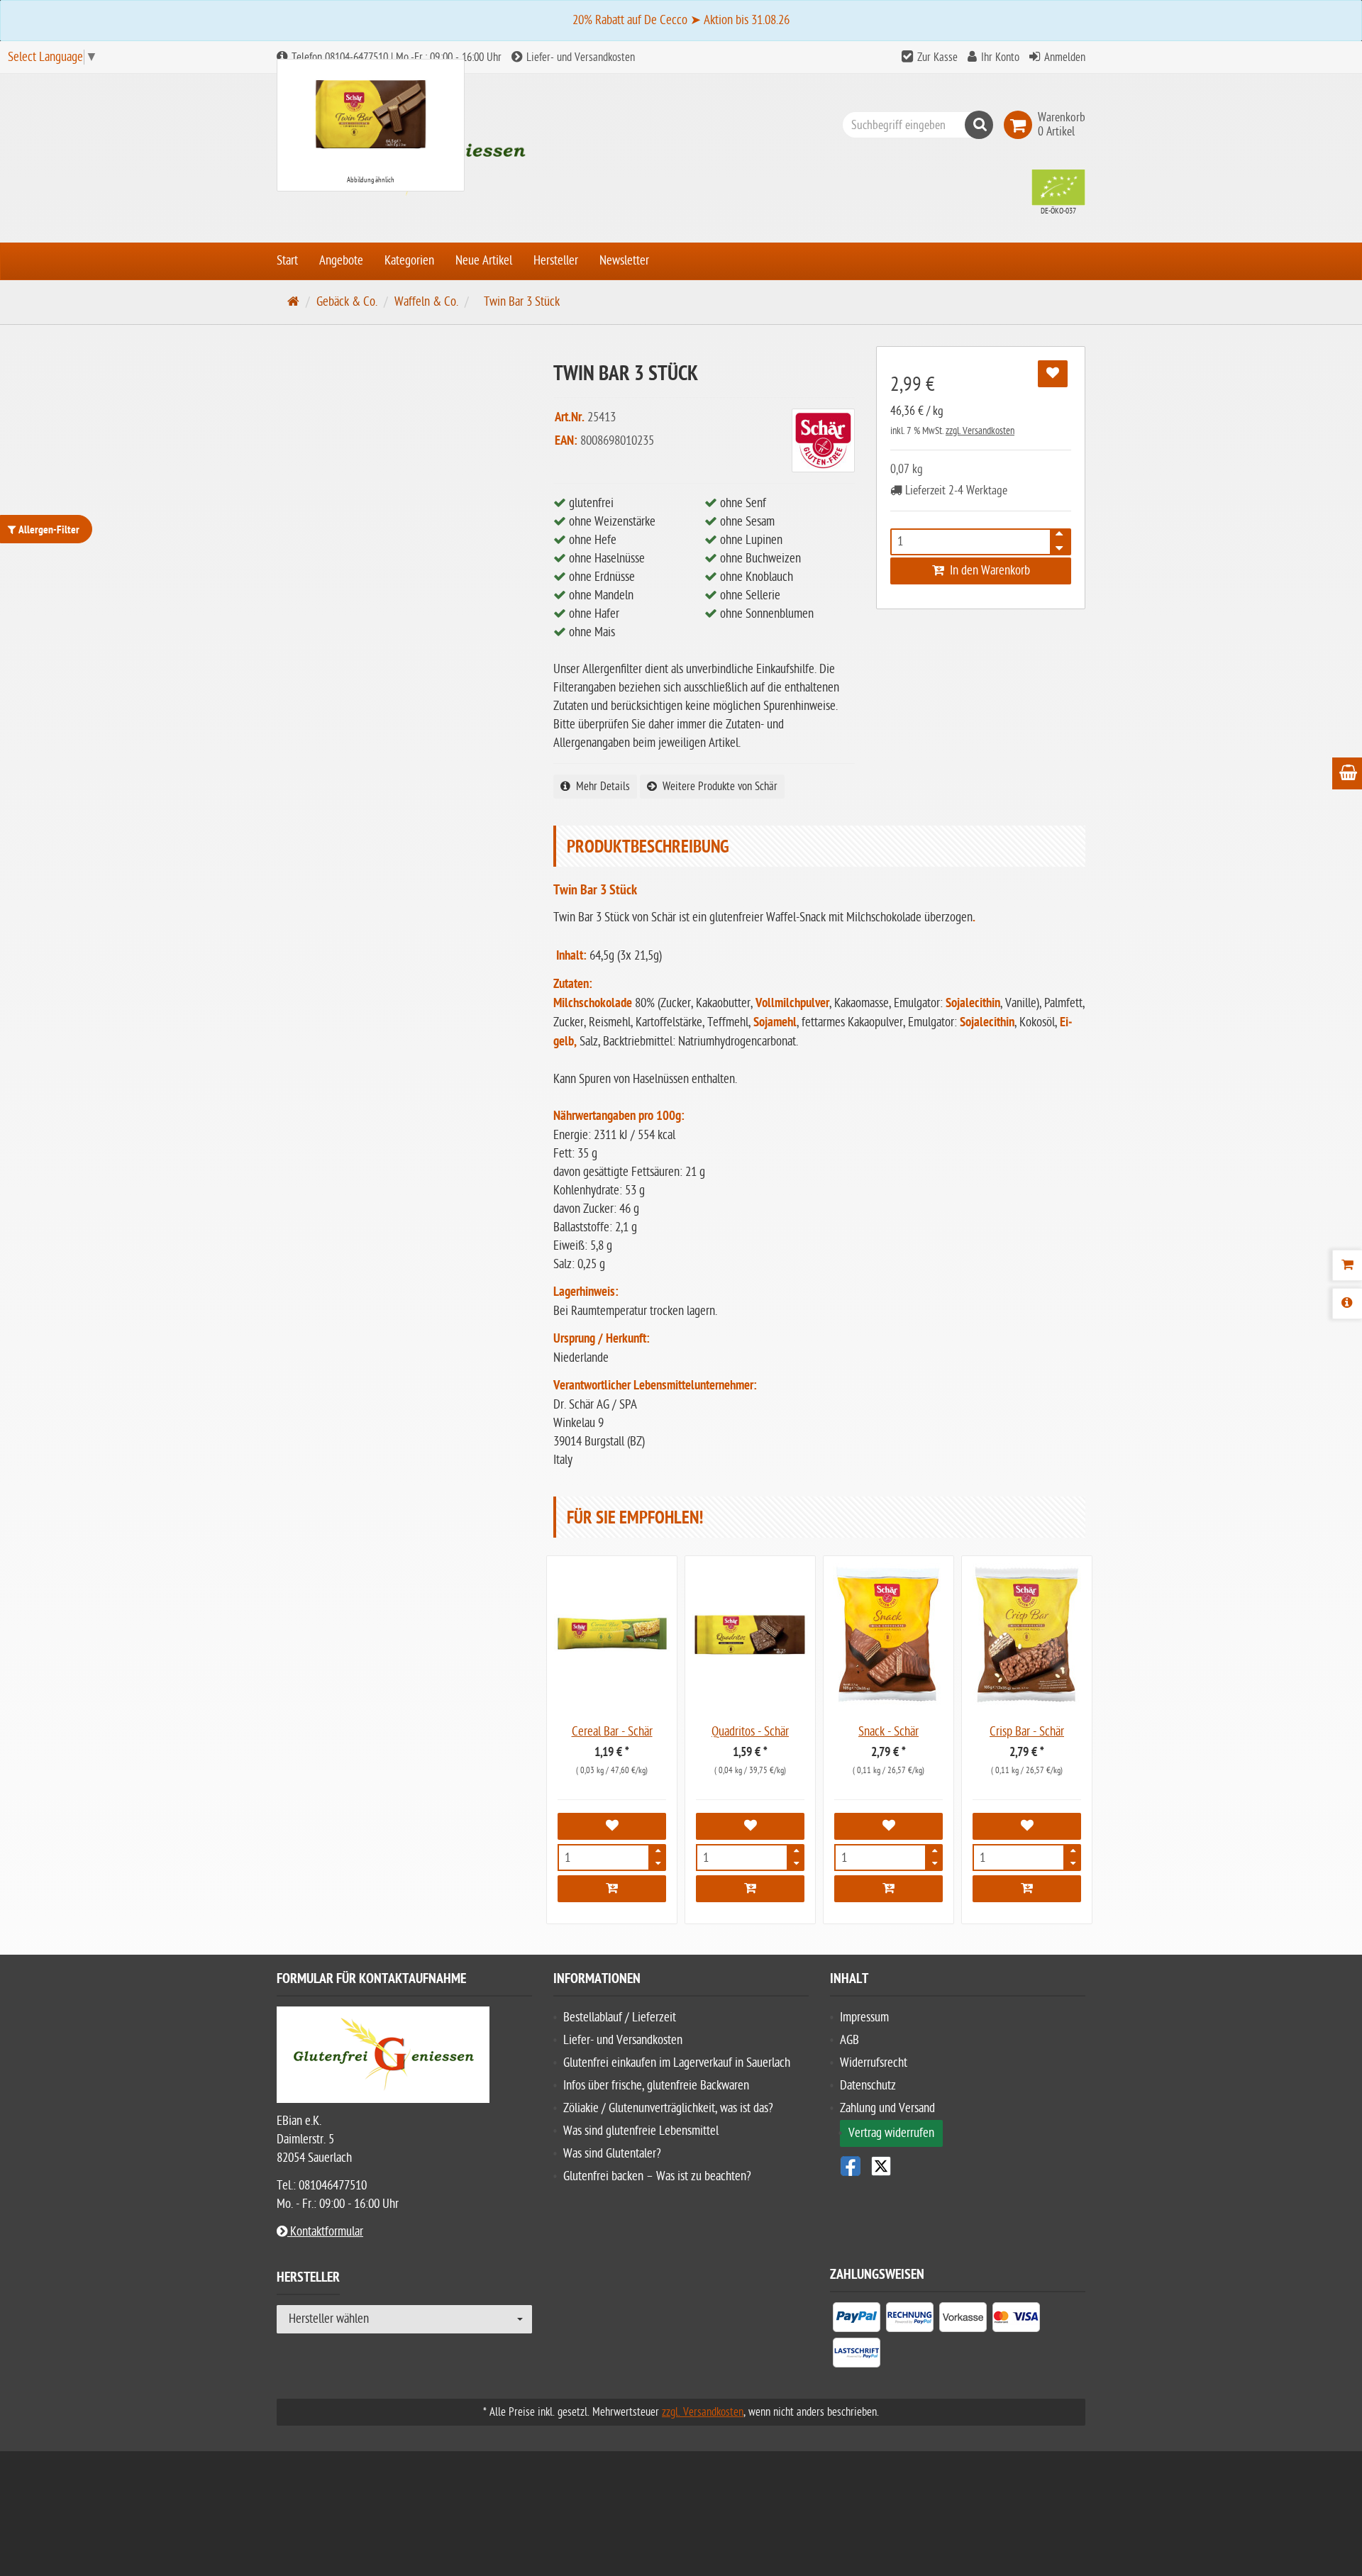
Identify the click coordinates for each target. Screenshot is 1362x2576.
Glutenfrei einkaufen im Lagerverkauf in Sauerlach (677, 2063)
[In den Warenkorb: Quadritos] (750, 1889)
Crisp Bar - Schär (1027, 1732)
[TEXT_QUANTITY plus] (1059, 538)
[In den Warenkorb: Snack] (888, 1889)
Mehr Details (600, 787)
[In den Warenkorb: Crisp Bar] (1027, 1889)
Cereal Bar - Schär (612, 1732)
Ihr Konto (1000, 57)
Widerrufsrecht (874, 2063)
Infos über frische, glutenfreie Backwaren (656, 2086)
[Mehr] (658, 1853)
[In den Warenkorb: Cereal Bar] (612, 1889)
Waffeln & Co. (426, 302)
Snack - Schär (888, 1732)
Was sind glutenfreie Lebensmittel (641, 2131)
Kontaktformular (325, 2232)
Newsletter (624, 261)
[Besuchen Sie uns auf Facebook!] (851, 2166)
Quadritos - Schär (750, 1732)
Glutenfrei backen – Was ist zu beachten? (657, 2176)
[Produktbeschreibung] (1347, 1304)
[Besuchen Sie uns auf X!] (958, 2166)
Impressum (864, 2017)
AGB (849, 2040)
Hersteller (556, 261)
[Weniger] (658, 1862)
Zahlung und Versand (887, 2108)
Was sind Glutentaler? (612, 2154)
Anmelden (1065, 57)
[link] (1021, 125)
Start (287, 261)
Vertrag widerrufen (891, 2133)
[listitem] (857, 2320)
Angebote (341, 261)
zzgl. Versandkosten (980, 431)
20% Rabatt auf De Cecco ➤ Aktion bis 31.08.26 (681, 20)
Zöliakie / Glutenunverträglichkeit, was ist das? (668, 2108)
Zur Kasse (937, 57)
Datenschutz (868, 2086)
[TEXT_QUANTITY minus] (1059, 546)
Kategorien (409, 261)
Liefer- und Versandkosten (579, 57)
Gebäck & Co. (347, 302)
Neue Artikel (484, 261)
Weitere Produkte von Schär (717, 787)
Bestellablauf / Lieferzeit (620, 2017)
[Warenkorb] (1347, 1265)
